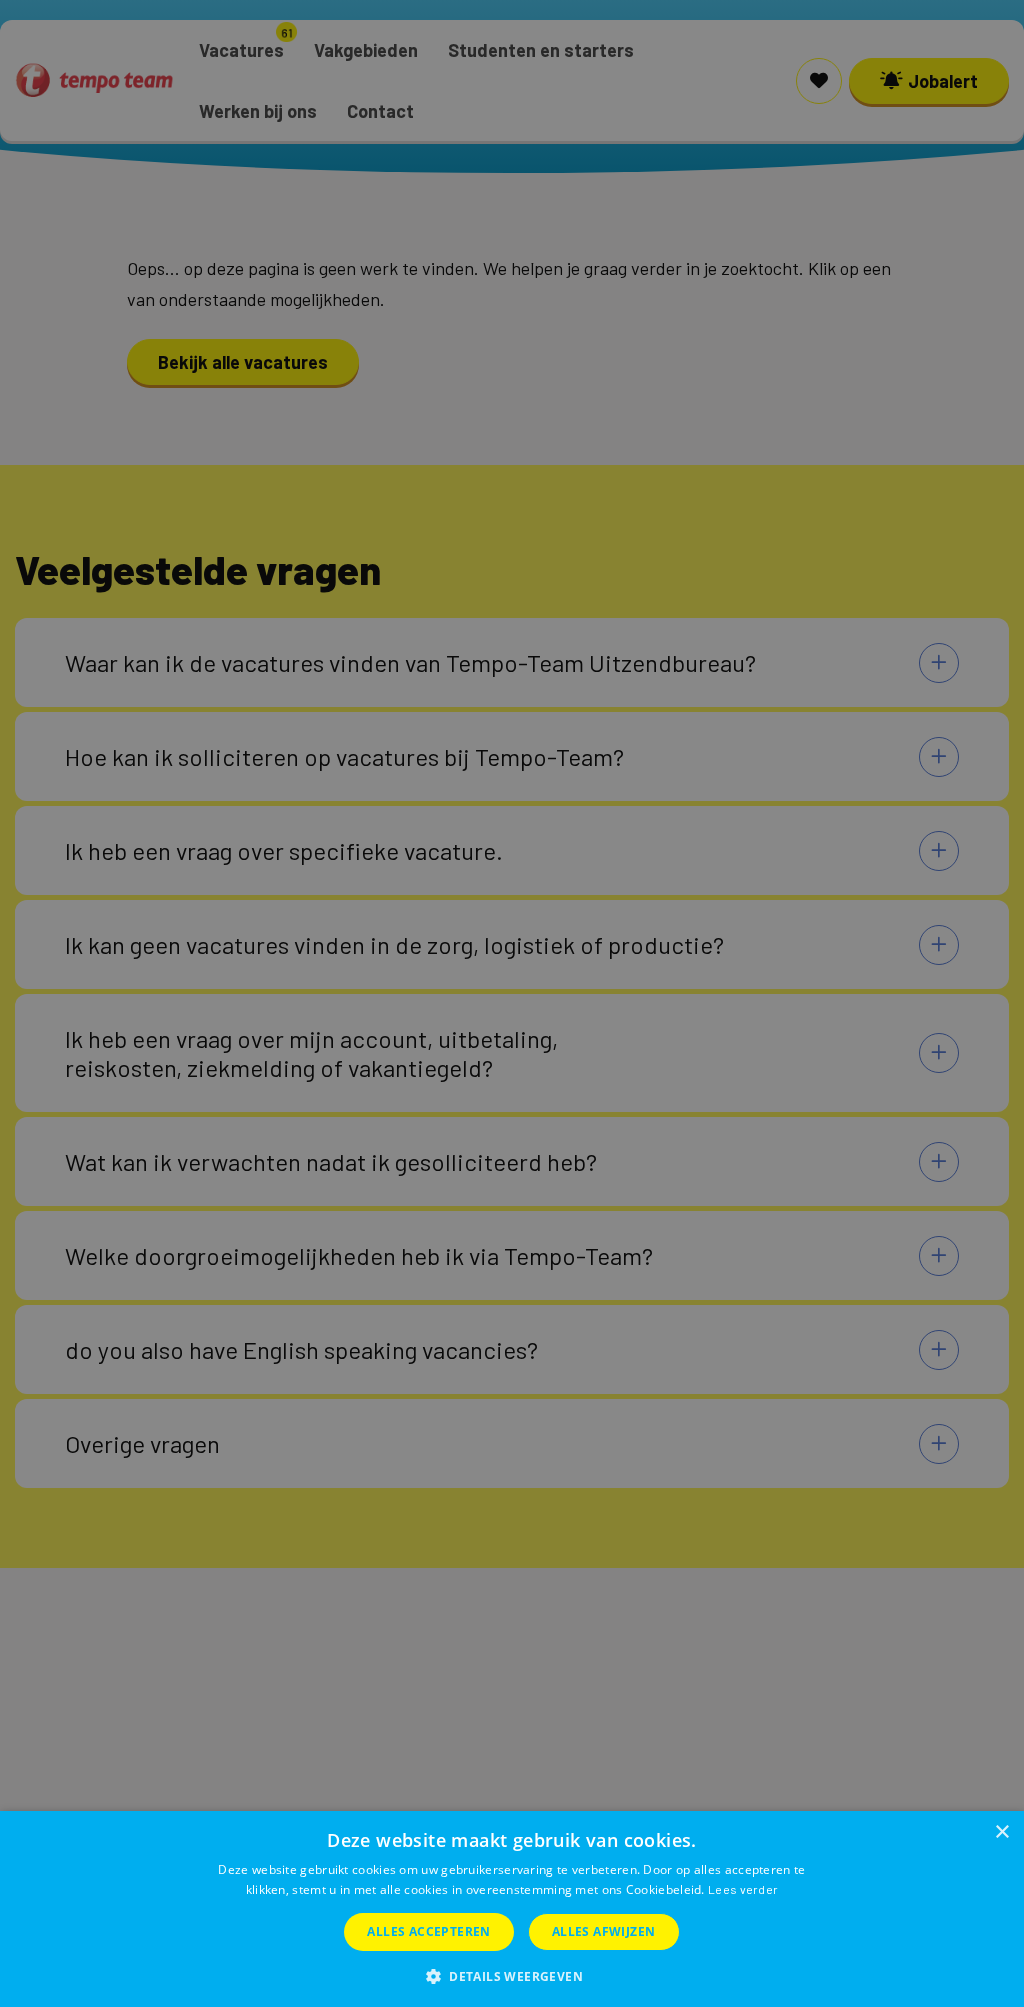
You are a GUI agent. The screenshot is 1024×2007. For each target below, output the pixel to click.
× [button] (1001, 1832)
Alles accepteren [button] (428, 1931)
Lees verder (743, 1889)
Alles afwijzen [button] (604, 1931)
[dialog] (512, 1909)
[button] (512, 1974)
